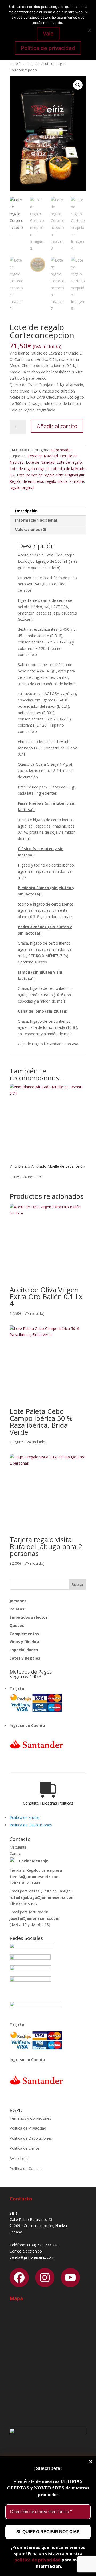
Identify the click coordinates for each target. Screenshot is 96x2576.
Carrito (15, 1854)
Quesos (17, 1625)
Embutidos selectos (29, 1617)
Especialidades (24, 1650)
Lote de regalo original (29, 469)
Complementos (24, 1634)
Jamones (18, 1601)
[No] (89, 30)
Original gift (75, 475)
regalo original (22, 487)
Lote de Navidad (40, 462)
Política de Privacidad (28, 2128)
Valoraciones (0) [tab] (31, 529)
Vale (48, 33)
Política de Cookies (26, 2168)
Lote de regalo (69, 462)
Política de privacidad (48, 48)
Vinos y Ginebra (24, 1642)
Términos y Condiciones (30, 2118)
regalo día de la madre (65, 481)
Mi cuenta (18, 1847)
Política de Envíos (25, 1817)
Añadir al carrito (57, 426)
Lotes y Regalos (25, 1658)
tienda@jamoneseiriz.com (35, 1877)
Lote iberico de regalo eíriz (40, 475)
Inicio (14, 63)
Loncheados (31, 63)
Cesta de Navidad (43, 456)
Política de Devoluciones (31, 1825)
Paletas (17, 1609)
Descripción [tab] (26, 511)
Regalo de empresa (26, 481)
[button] (78, 85)
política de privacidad (37, 2560)
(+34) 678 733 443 (43, 2245)
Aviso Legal (19, 2158)
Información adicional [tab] (36, 520)
